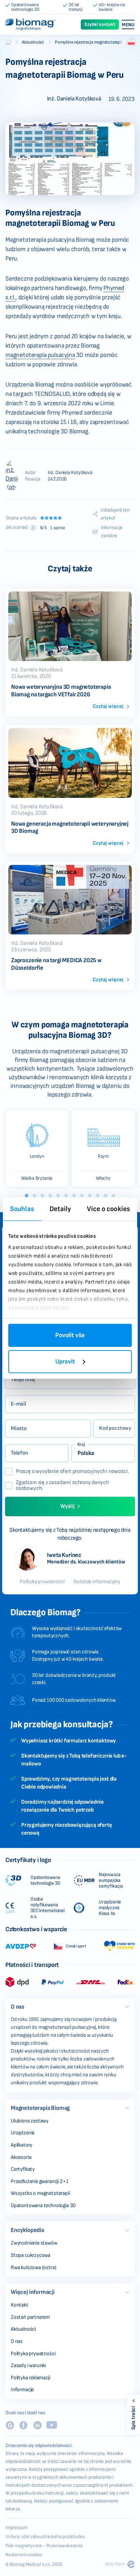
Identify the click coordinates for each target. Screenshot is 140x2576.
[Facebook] (23, 2425)
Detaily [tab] (60, 1209)
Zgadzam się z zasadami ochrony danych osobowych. (62, 1486)
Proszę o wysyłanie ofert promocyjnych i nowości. (72, 1472)
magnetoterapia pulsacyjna (40, 355)
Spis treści (133, 2418)
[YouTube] (52, 2425)
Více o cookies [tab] (108, 1209)
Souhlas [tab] (22, 1209)
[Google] (10, 2425)
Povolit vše (70, 1335)
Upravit (65, 1361)
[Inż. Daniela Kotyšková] (12, 476)
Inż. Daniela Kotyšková (70, 472)
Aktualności (33, 42)
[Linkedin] (37, 2425)
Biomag (8, 42)
